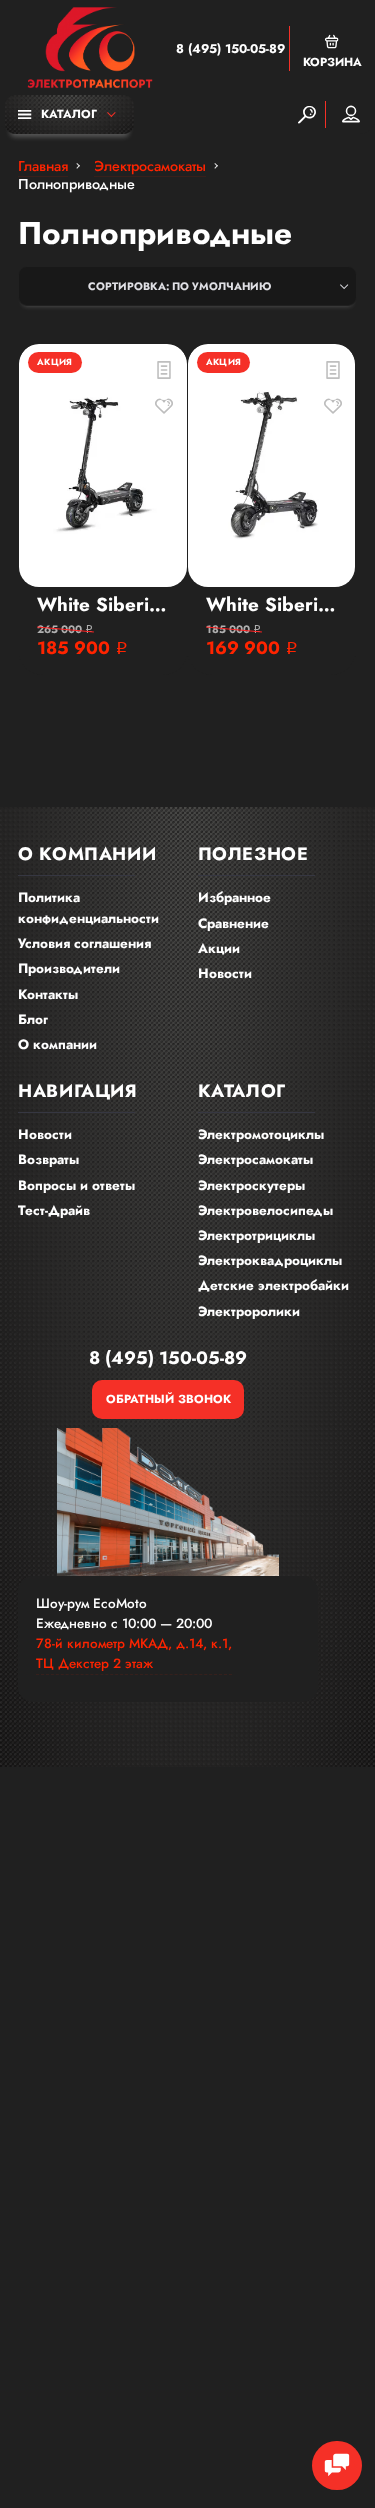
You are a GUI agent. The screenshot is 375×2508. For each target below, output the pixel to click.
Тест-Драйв (54, 1210)
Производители (69, 968)
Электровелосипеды (265, 1210)
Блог (33, 1019)
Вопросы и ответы (76, 1185)
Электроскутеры (251, 1185)
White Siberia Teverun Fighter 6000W (272, 605)
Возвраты (48, 1159)
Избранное (234, 897)
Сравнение (233, 923)
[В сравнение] (164, 370)
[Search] (307, 114)
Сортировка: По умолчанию (179, 286)
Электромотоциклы (261, 1134)
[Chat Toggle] (337, 2466)
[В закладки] (164, 406)
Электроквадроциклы (270, 1260)
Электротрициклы (256, 1235)
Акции (219, 948)
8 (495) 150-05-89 (230, 49)
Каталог (69, 113)
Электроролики (249, 1311)
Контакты (48, 994)
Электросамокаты (255, 1159)
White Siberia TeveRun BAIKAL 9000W (103, 605)
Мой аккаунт (351, 114)
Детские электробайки (273, 1285)
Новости (225, 973)
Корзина (332, 61)
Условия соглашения (84, 943)
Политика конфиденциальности (88, 908)
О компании (57, 1044)
